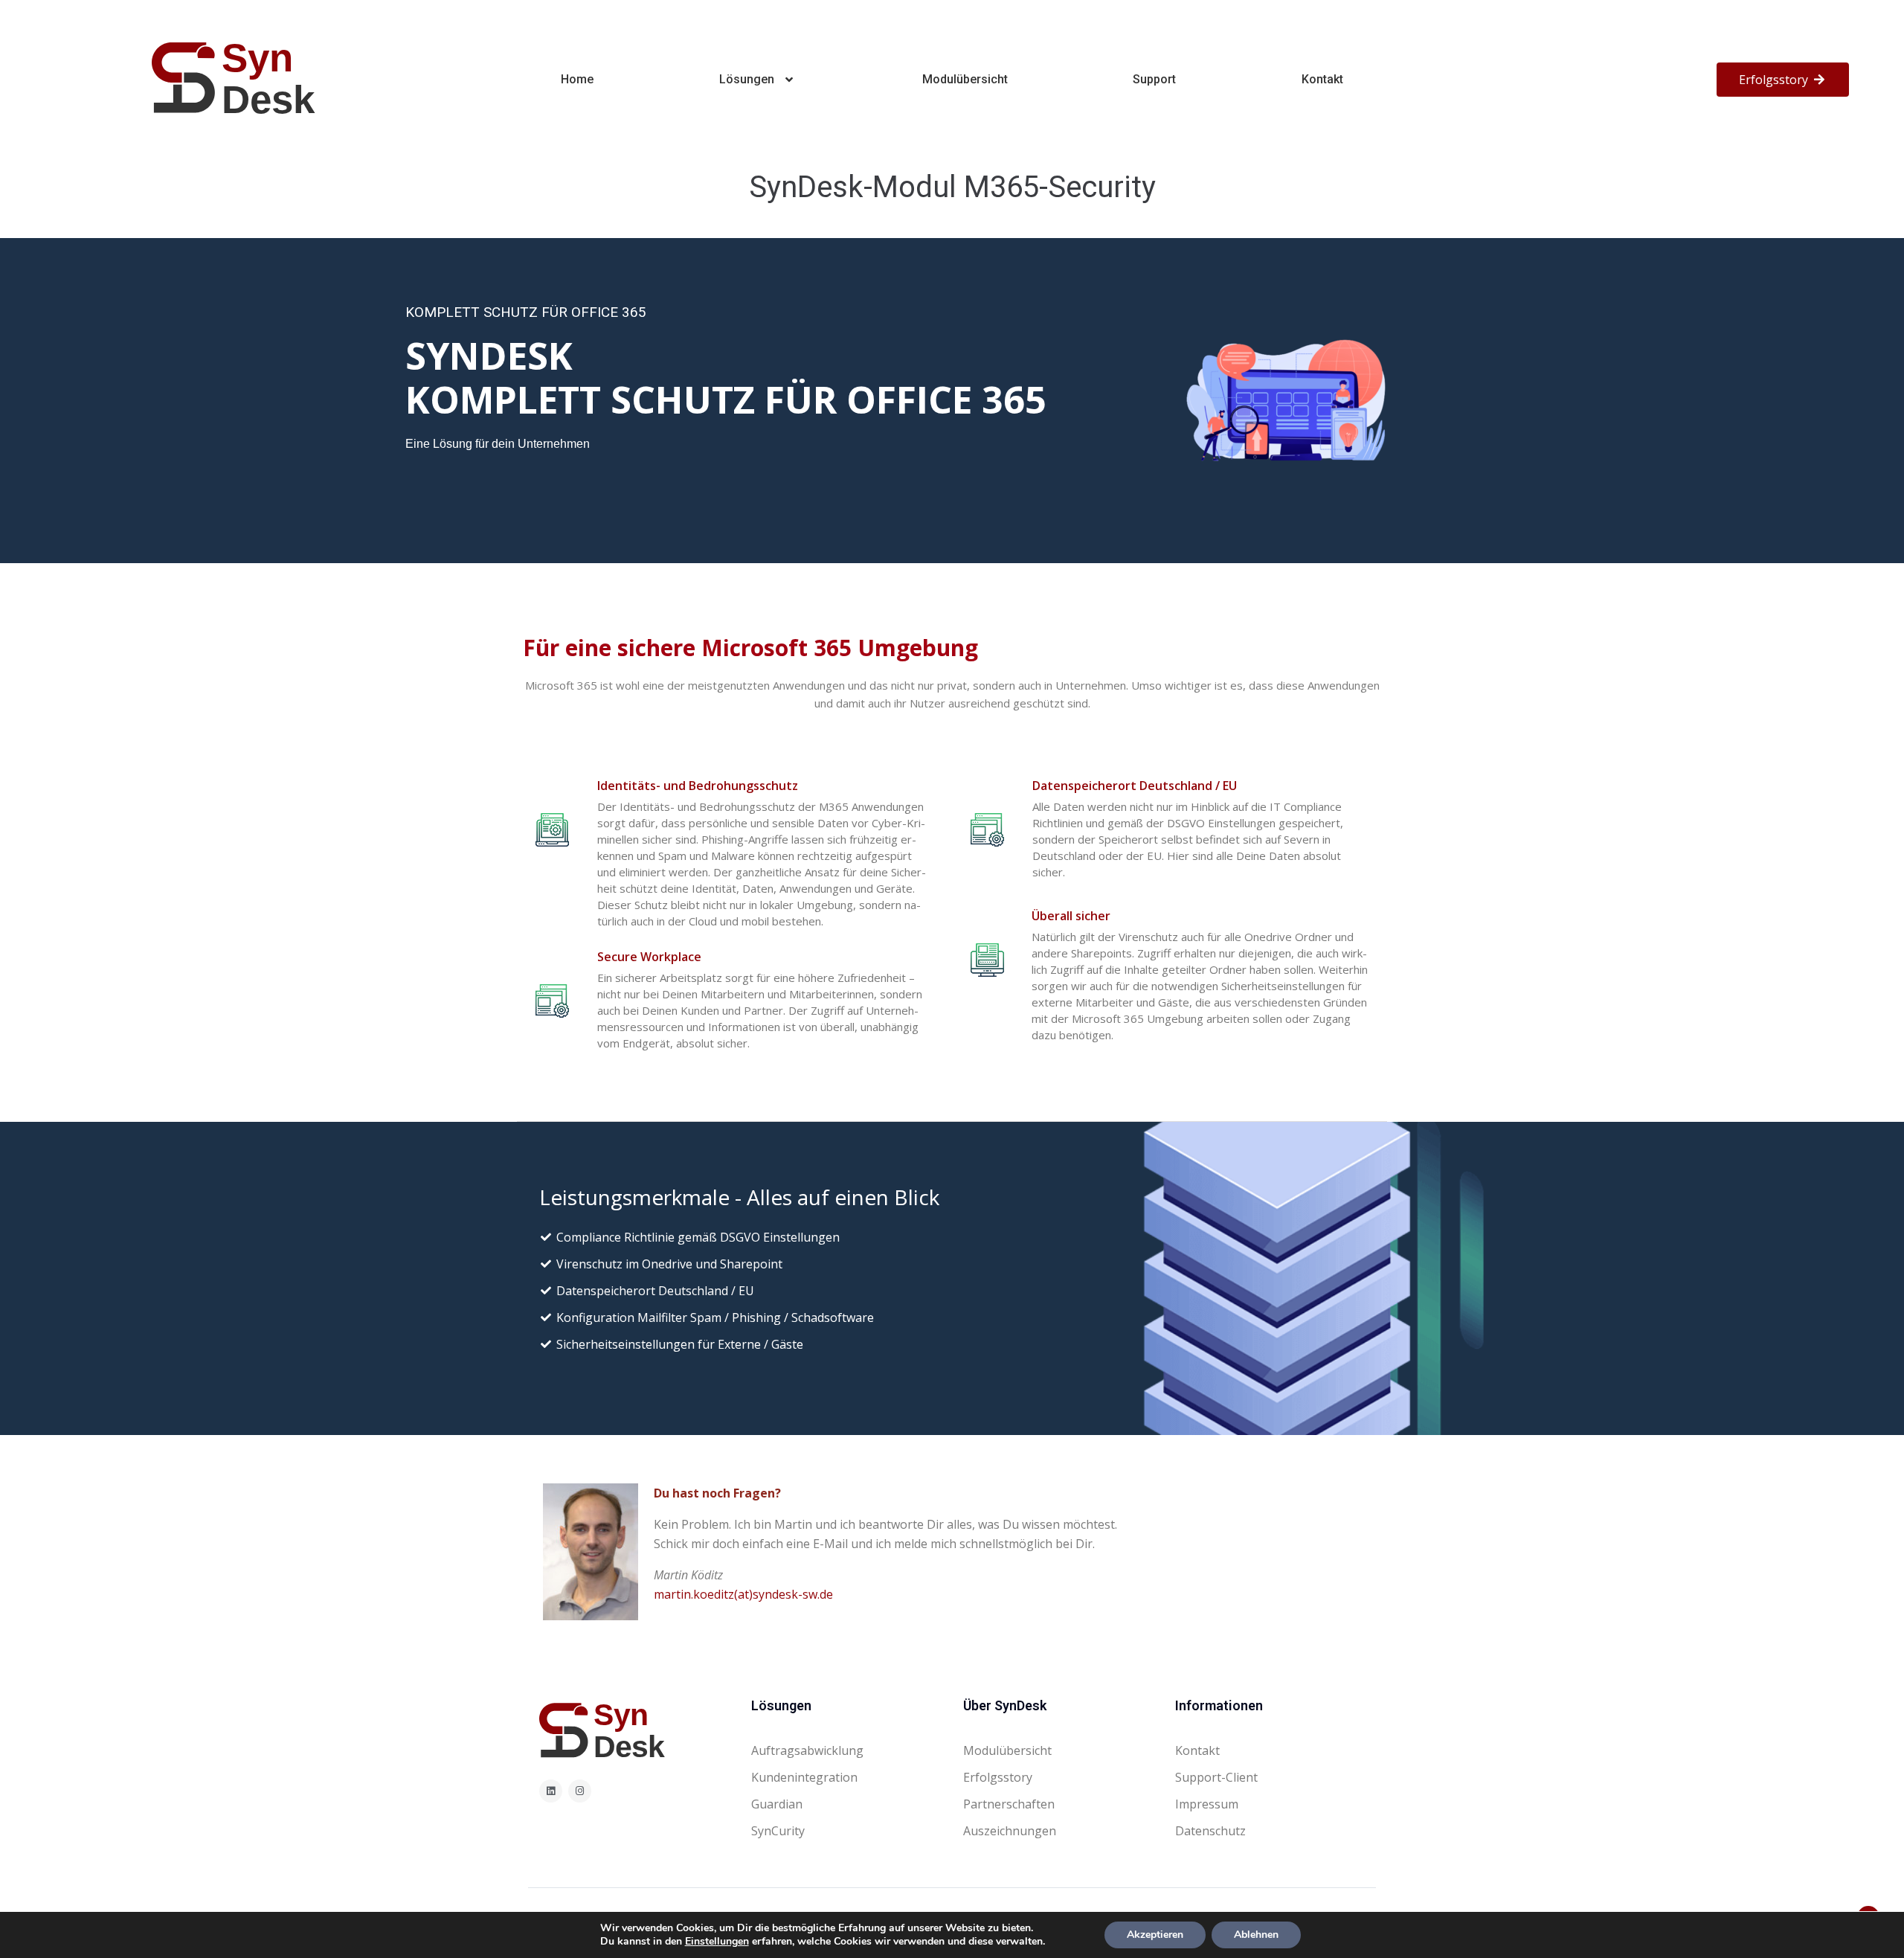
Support (1154, 79)
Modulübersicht (965, 79)
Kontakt (1322, 79)
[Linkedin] (551, 1791)
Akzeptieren (1155, 1935)
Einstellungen (717, 1942)
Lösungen (747, 79)
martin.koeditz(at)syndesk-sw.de (743, 1594)
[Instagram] (580, 1791)
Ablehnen (1256, 1935)
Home (577, 79)
